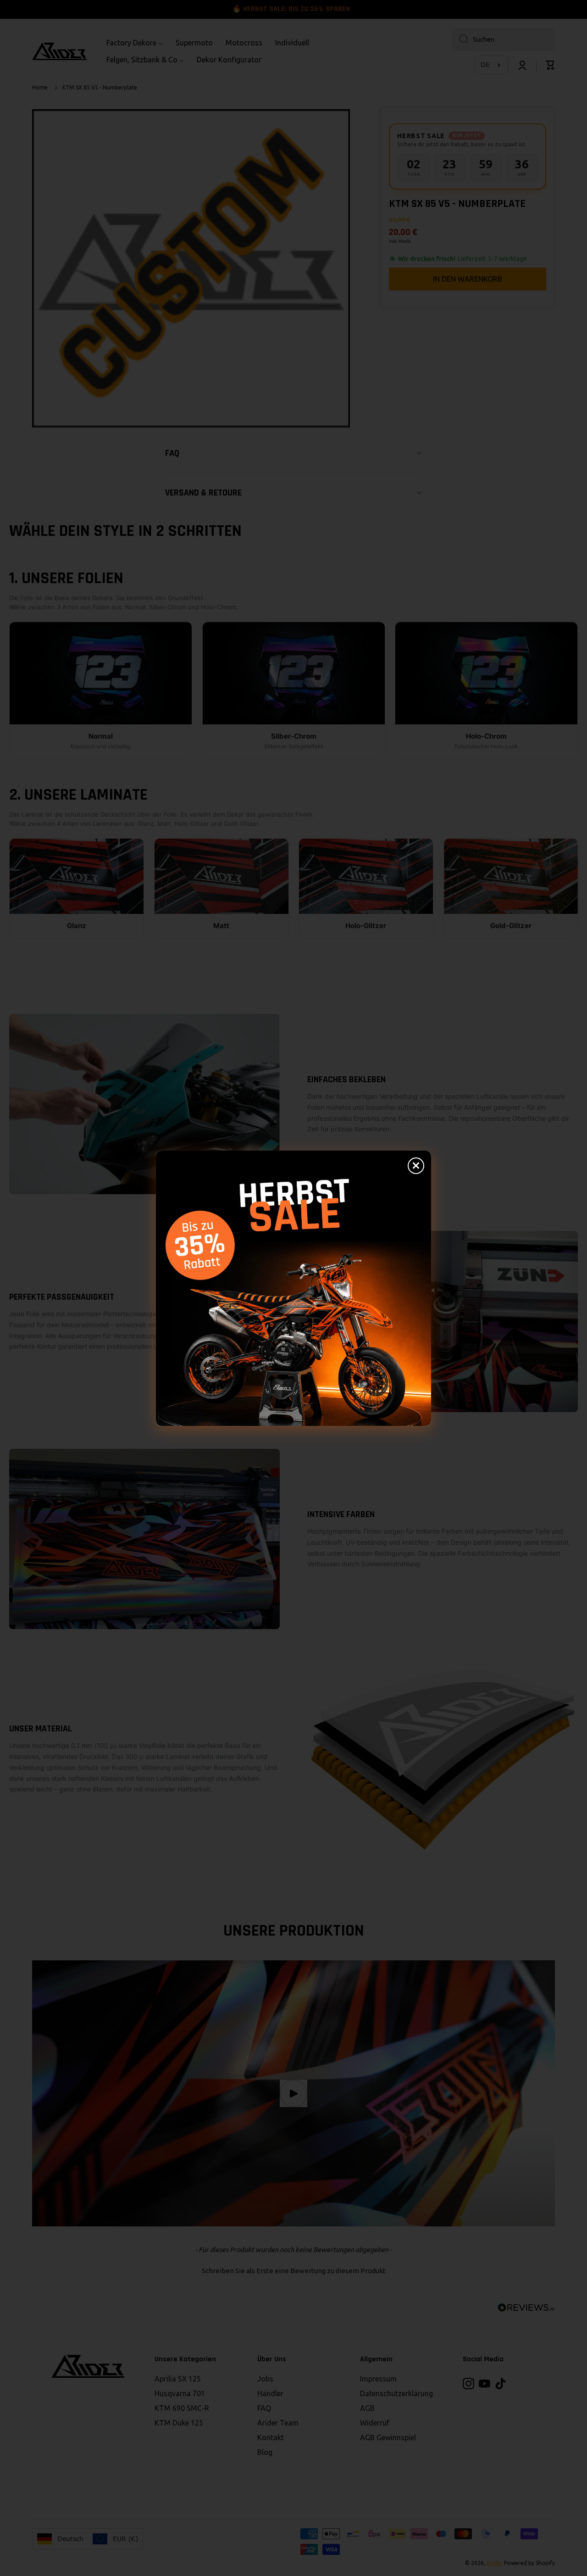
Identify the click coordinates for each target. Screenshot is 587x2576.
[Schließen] (416, 1166)
